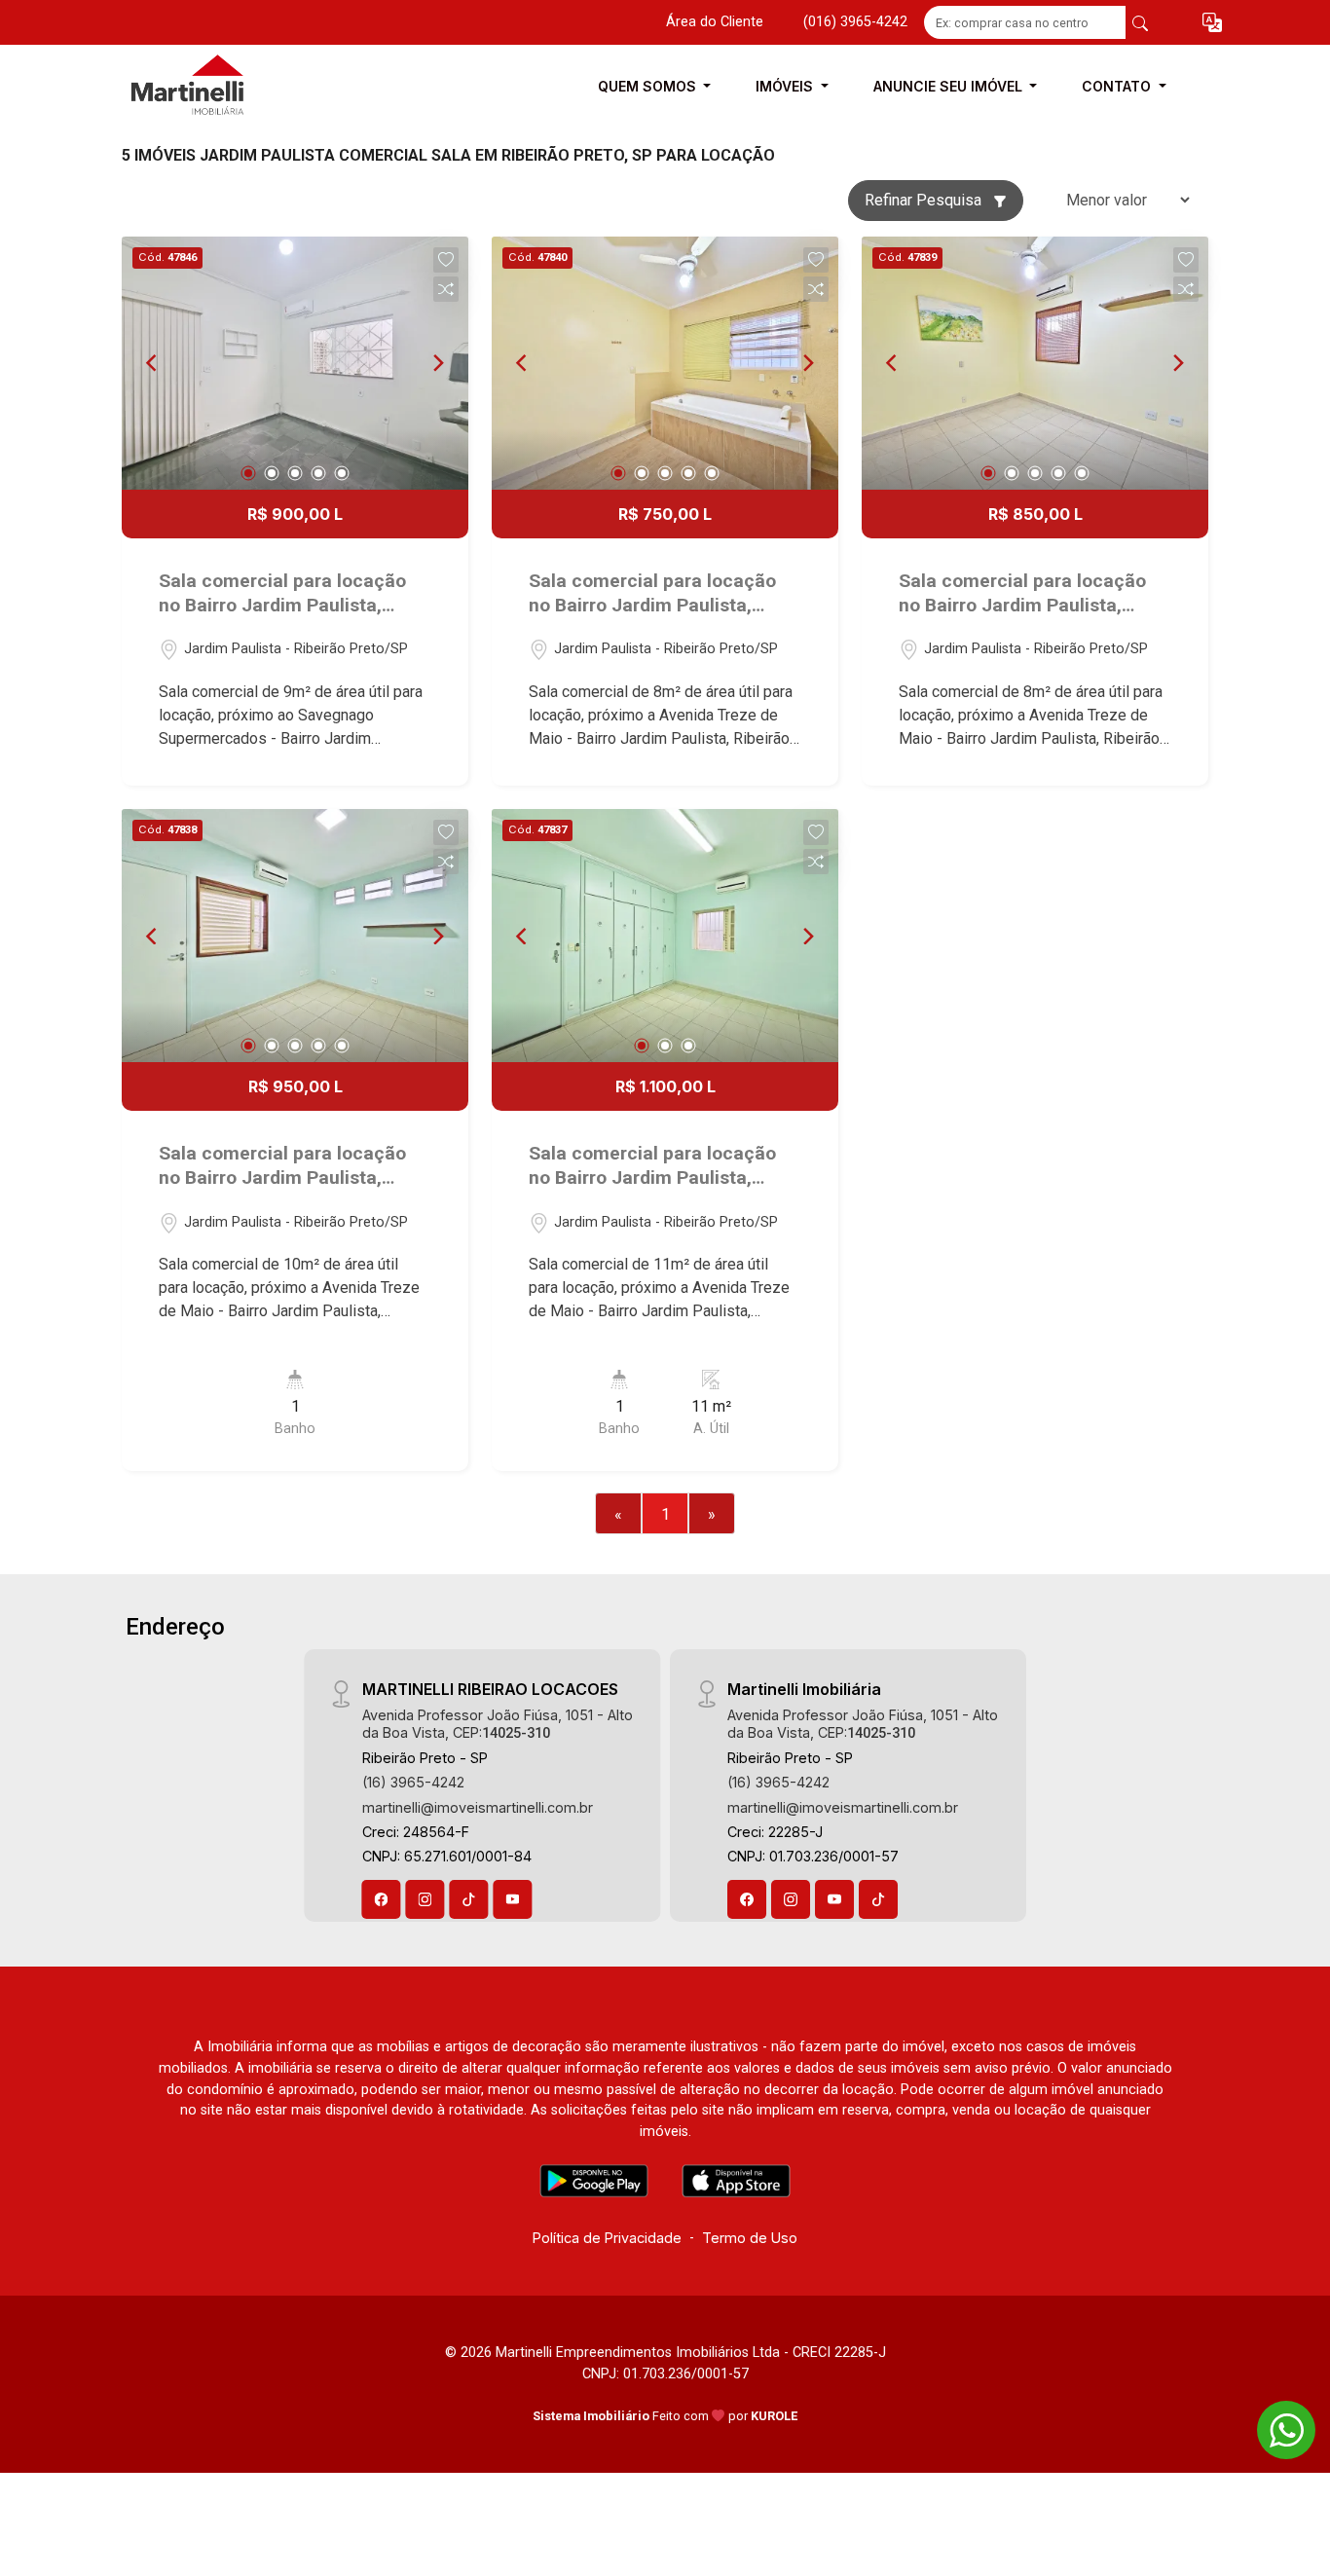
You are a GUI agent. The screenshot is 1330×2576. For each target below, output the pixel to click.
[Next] (437, 363)
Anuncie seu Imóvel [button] (950, 86)
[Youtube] (513, 1899)
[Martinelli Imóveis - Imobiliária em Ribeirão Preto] (219, 86)
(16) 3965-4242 (413, 1782)
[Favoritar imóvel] (446, 260)
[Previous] (153, 363)
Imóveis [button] (786, 86)
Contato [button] (1118, 86)
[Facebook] (382, 1899)
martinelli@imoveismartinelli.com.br (478, 1807)
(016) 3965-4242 (855, 22)
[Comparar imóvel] (446, 289)
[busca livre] (1140, 22)
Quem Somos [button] (649, 86)
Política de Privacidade (607, 2238)
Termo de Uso (750, 2238)
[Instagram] (425, 1899)
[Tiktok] (469, 1899)
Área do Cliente (715, 22)
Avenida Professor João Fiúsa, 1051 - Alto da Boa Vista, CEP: (498, 1723)
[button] (1212, 23)
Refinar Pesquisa (925, 200)
